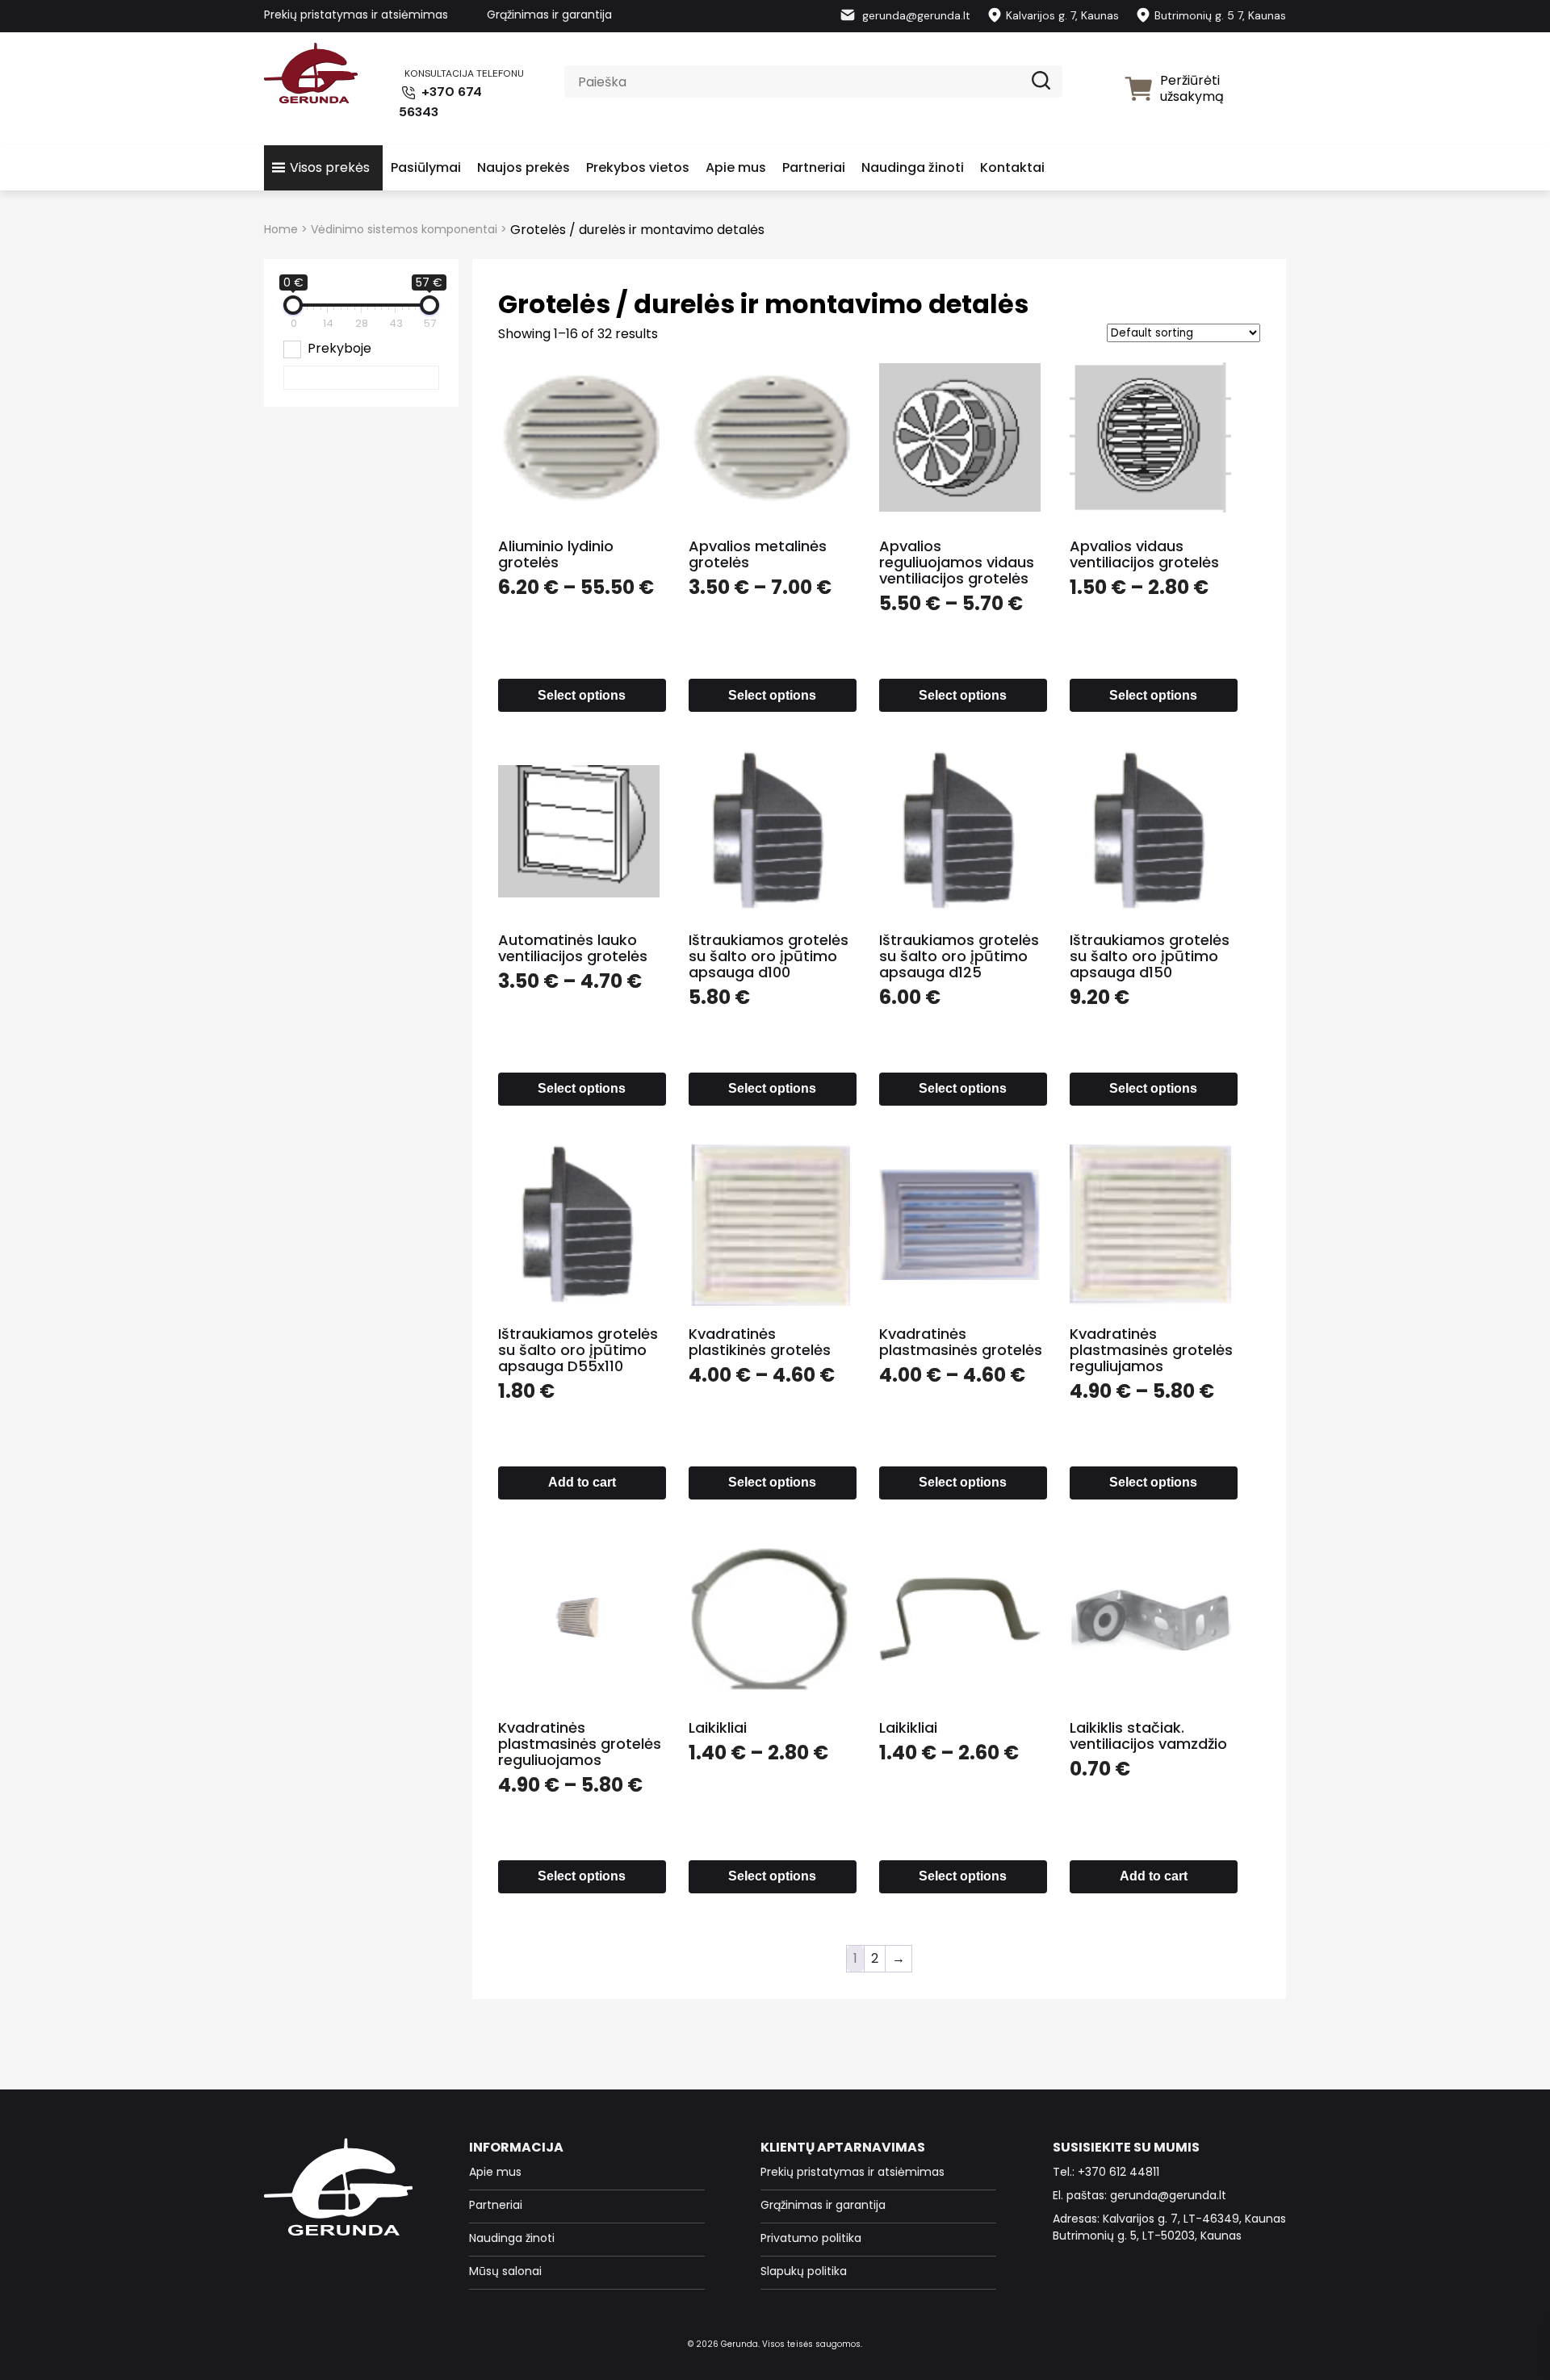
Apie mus (736, 167)
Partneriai (814, 167)
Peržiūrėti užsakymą (1192, 88)
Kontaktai (1012, 167)
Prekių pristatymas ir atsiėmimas (356, 15)
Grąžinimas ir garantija (549, 15)
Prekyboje (339, 348)
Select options (582, 695)
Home (281, 229)
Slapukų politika (804, 2271)
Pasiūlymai (426, 167)
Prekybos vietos (638, 167)
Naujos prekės (524, 167)
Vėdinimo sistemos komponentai (404, 229)
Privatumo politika (811, 2238)
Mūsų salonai (505, 2271)
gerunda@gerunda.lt (915, 15)
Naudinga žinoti (913, 167)
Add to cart (582, 1482)
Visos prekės (330, 167)
